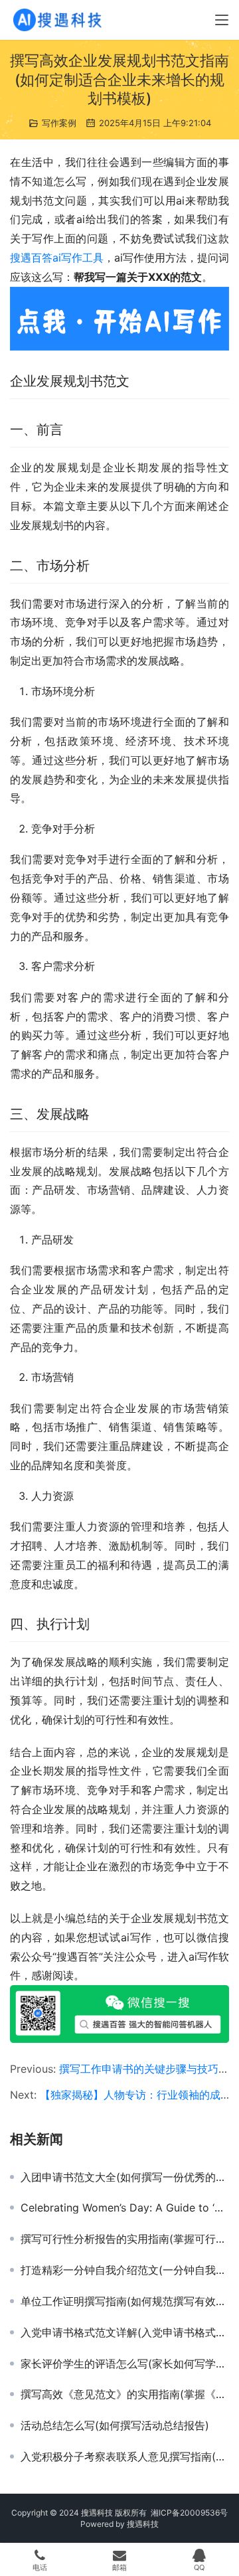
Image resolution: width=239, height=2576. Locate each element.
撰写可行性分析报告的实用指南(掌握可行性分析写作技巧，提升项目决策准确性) (125, 2239)
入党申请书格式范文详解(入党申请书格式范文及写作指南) (125, 2332)
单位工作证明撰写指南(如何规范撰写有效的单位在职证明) (125, 2301)
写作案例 (59, 123)
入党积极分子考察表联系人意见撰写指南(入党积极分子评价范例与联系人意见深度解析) (125, 2456)
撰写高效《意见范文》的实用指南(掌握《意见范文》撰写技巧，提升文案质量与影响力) (125, 2394)
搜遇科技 (143, 2524)
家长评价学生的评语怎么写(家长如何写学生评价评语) (125, 2364)
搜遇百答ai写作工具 (57, 258)
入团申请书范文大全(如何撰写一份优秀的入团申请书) (125, 2177)
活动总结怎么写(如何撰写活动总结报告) (115, 2425)
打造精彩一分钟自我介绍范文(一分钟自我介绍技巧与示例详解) (125, 2270)
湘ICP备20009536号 (189, 2513)
